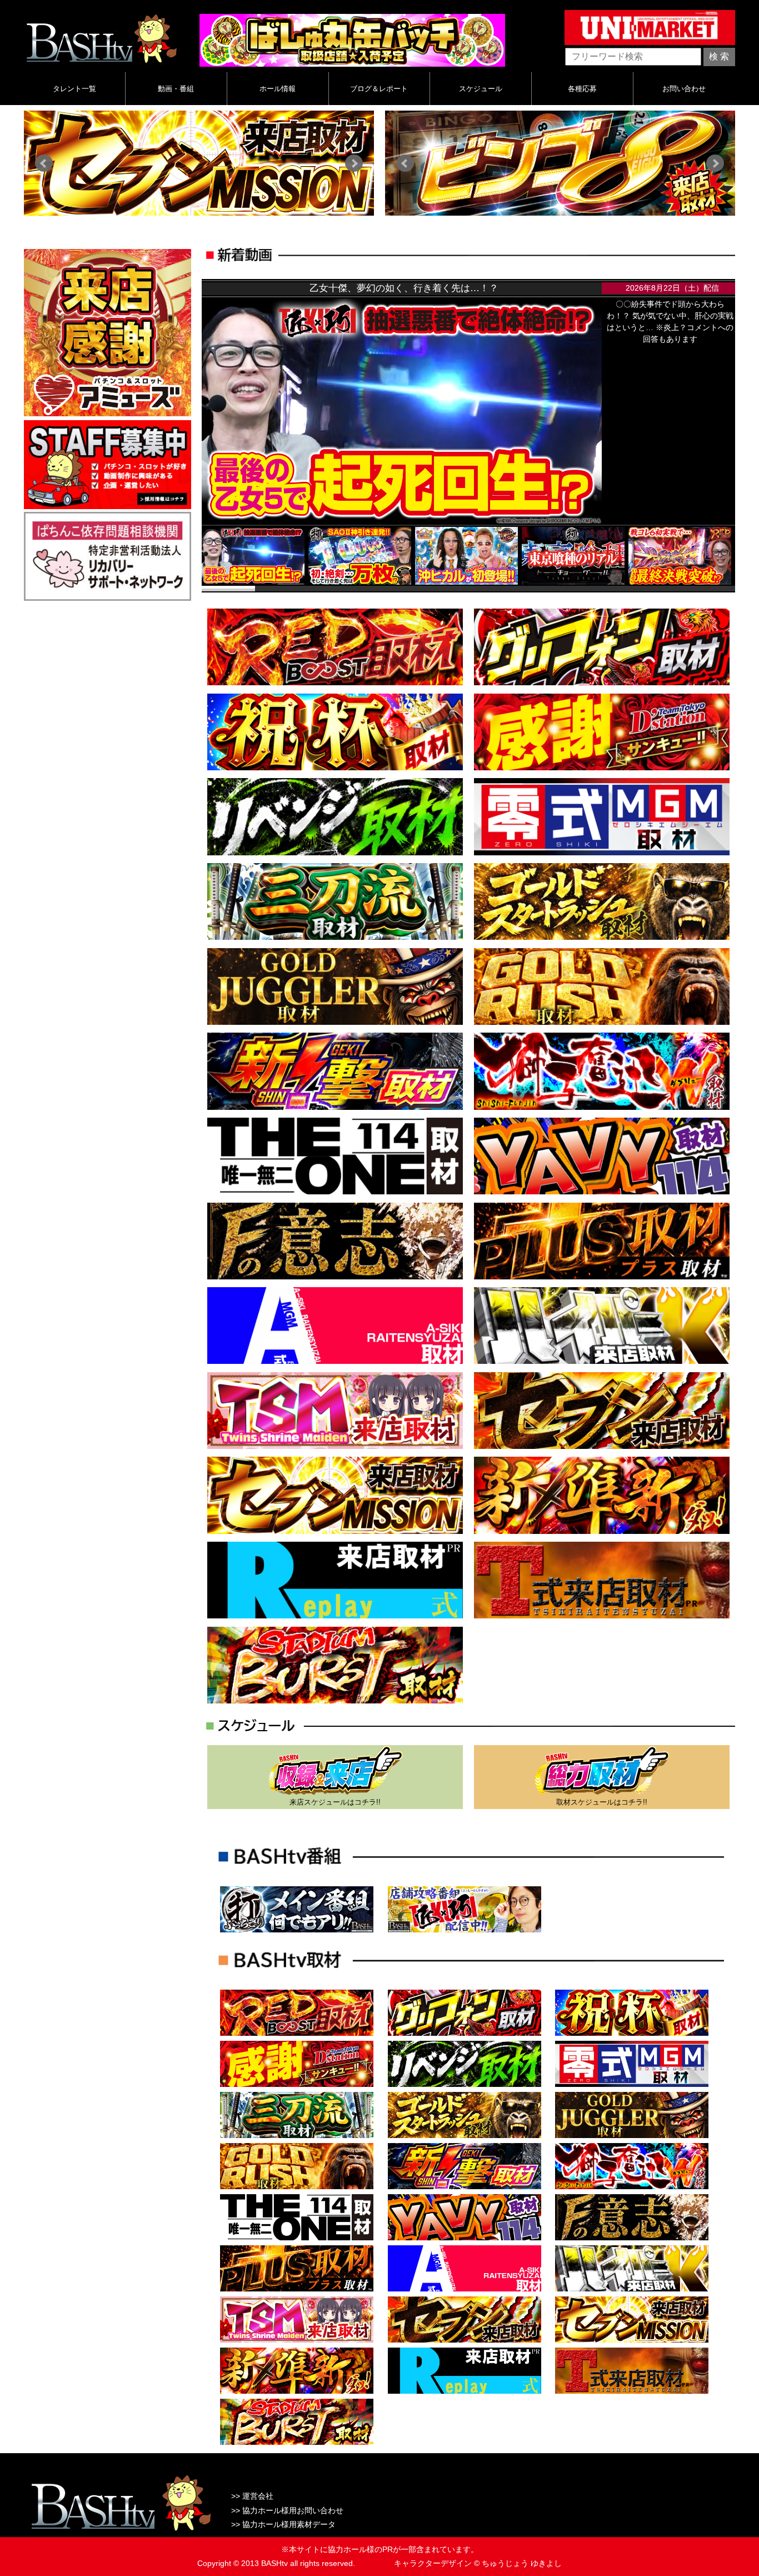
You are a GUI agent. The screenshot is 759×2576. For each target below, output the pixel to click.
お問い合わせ (684, 89)
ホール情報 (278, 89)
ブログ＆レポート (379, 89)
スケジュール (481, 89)
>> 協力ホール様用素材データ (283, 2524)
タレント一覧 (74, 89)
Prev (44, 163)
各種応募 (582, 89)
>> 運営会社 (252, 2496)
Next (354, 163)
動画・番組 (176, 89)
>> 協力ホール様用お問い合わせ (287, 2510)
